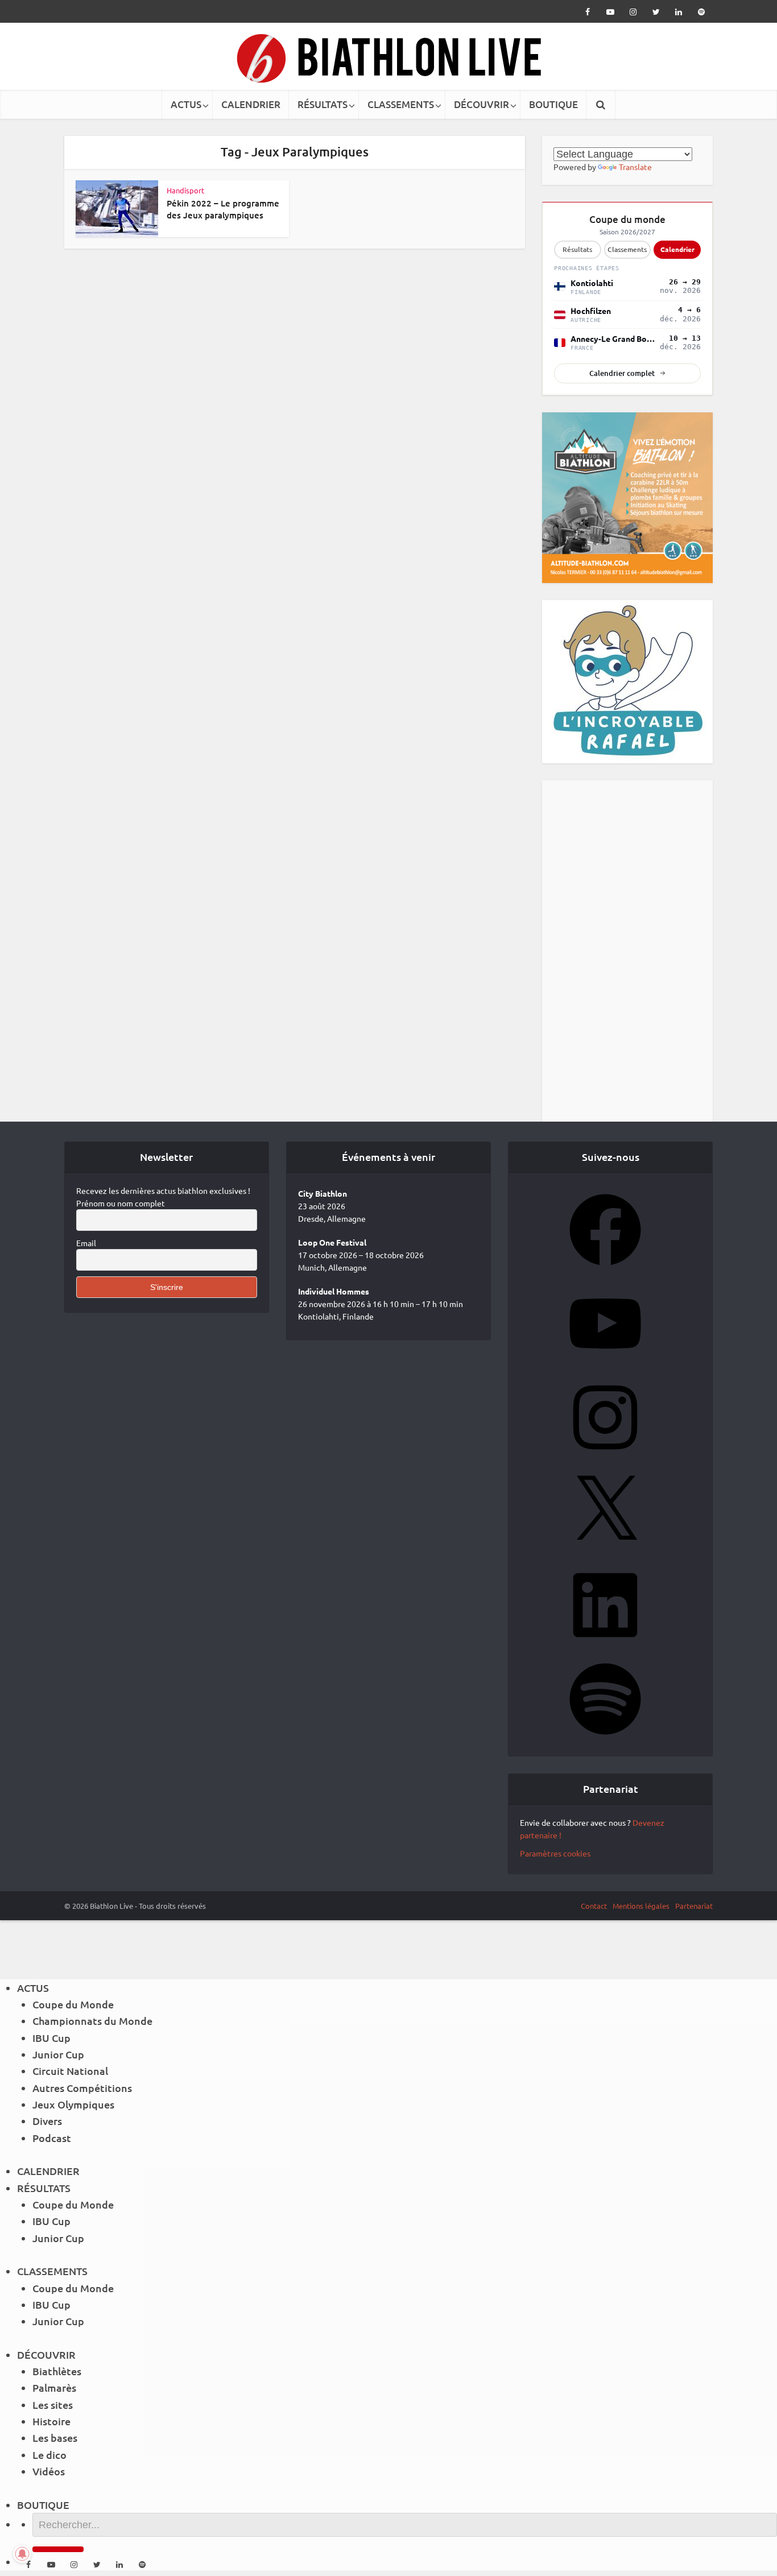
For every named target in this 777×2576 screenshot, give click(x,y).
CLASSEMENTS (401, 104)
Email (86, 1243)
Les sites (53, 2405)
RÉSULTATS (323, 104)
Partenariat (694, 1906)
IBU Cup (51, 2038)
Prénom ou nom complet (121, 1203)
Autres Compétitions (82, 2088)
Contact (594, 1906)
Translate (635, 167)
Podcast (52, 2138)
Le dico (49, 2455)
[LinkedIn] (605, 1644)
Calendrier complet (622, 373)
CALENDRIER (251, 104)
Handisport (185, 190)
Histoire (51, 2421)
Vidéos (49, 2471)
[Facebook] (605, 1269)
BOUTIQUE (553, 104)
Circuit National (70, 2071)
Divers (47, 2121)
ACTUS (186, 104)
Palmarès (54, 2387)
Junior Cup (58, 2054)
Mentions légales (641, 1906)
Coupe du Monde (73, 2004)
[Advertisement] (627, 951)
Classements (627, 249)
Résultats (577, 249)
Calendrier (677, 249)
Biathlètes (57, 2371)
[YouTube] (605, 1363)
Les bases (55, 2438)
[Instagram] (605, 1457)
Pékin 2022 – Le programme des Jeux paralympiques (223, 209)
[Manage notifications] (22, 2554)
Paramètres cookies (555, 1853)
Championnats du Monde (92, 2021)
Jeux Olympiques (73, 2104)
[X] (605, 1550)
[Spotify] (605, 1738)
